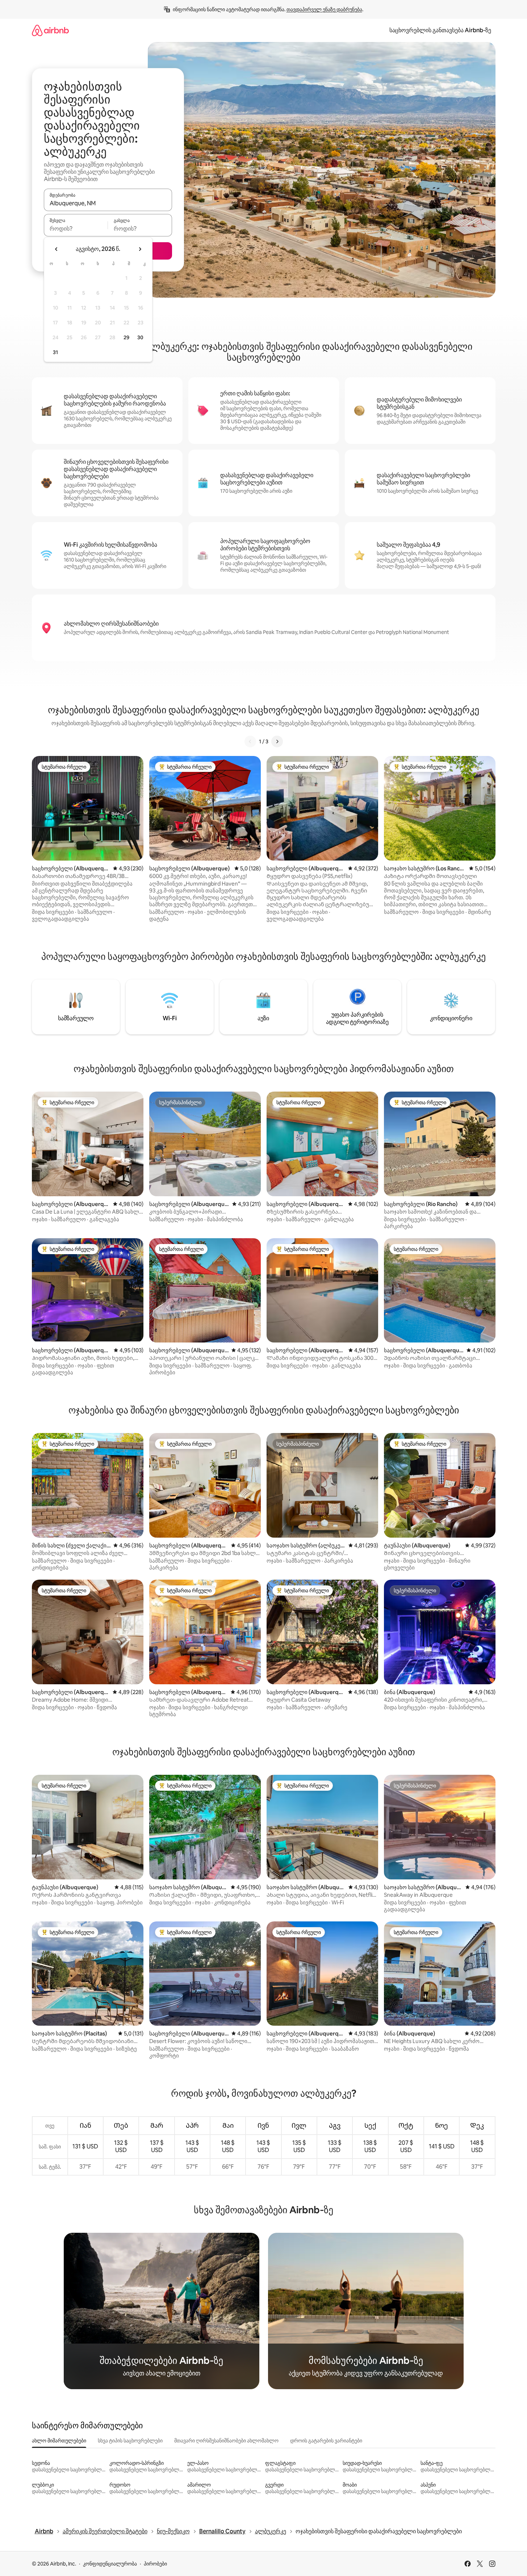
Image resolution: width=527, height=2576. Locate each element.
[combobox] (108, 203)
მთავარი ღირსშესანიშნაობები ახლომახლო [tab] (226, 2441)
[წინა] (250, 741)
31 (55, 352)
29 (126, 337)
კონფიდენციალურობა (110, 2564)
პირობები (155, 2564)
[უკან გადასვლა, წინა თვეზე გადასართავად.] (57, 249)
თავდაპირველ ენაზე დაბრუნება (324, 9)
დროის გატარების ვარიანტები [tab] (326, 2441)
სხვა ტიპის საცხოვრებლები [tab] (130, 2441)
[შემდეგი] (277, 741)
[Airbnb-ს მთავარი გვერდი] (50, 30)
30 (140, 337)
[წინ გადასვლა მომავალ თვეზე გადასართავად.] (140, 249)
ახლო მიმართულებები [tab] (59, 2441)
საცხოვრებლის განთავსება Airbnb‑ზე (440, 30)
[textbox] (76, 228)
